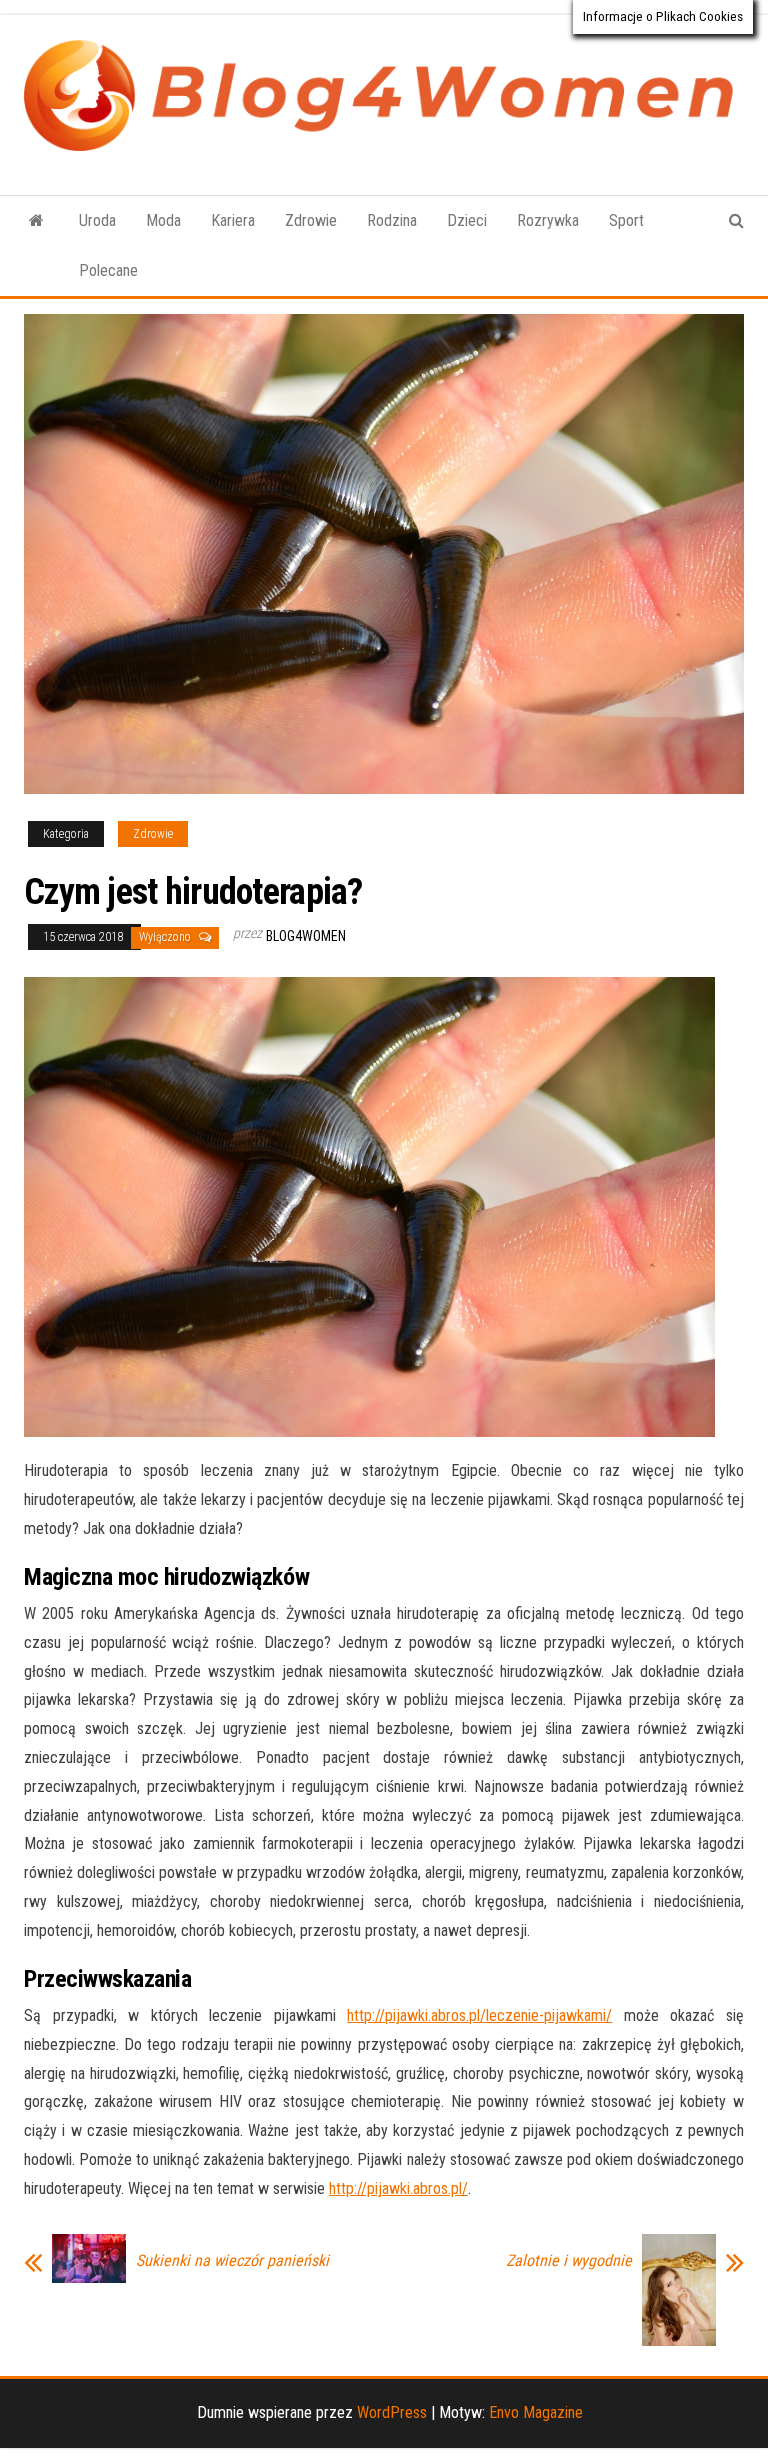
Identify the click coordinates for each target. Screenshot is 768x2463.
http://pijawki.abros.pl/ (398, 2188)
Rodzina (392, 220)
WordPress (392, 2412)
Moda (163, 220)
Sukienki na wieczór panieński (232, 2261)
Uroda (97, 220)
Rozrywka (548, 220)
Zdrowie (311, 220)
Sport (626, 220)
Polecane (108, 270)
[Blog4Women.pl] (36, 221)
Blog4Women (306, 936)
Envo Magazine (536, 2412)
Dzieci (467, 220)
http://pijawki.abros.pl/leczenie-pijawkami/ (479, 2015)
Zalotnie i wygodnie (569, 2261)
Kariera (233, 220)
